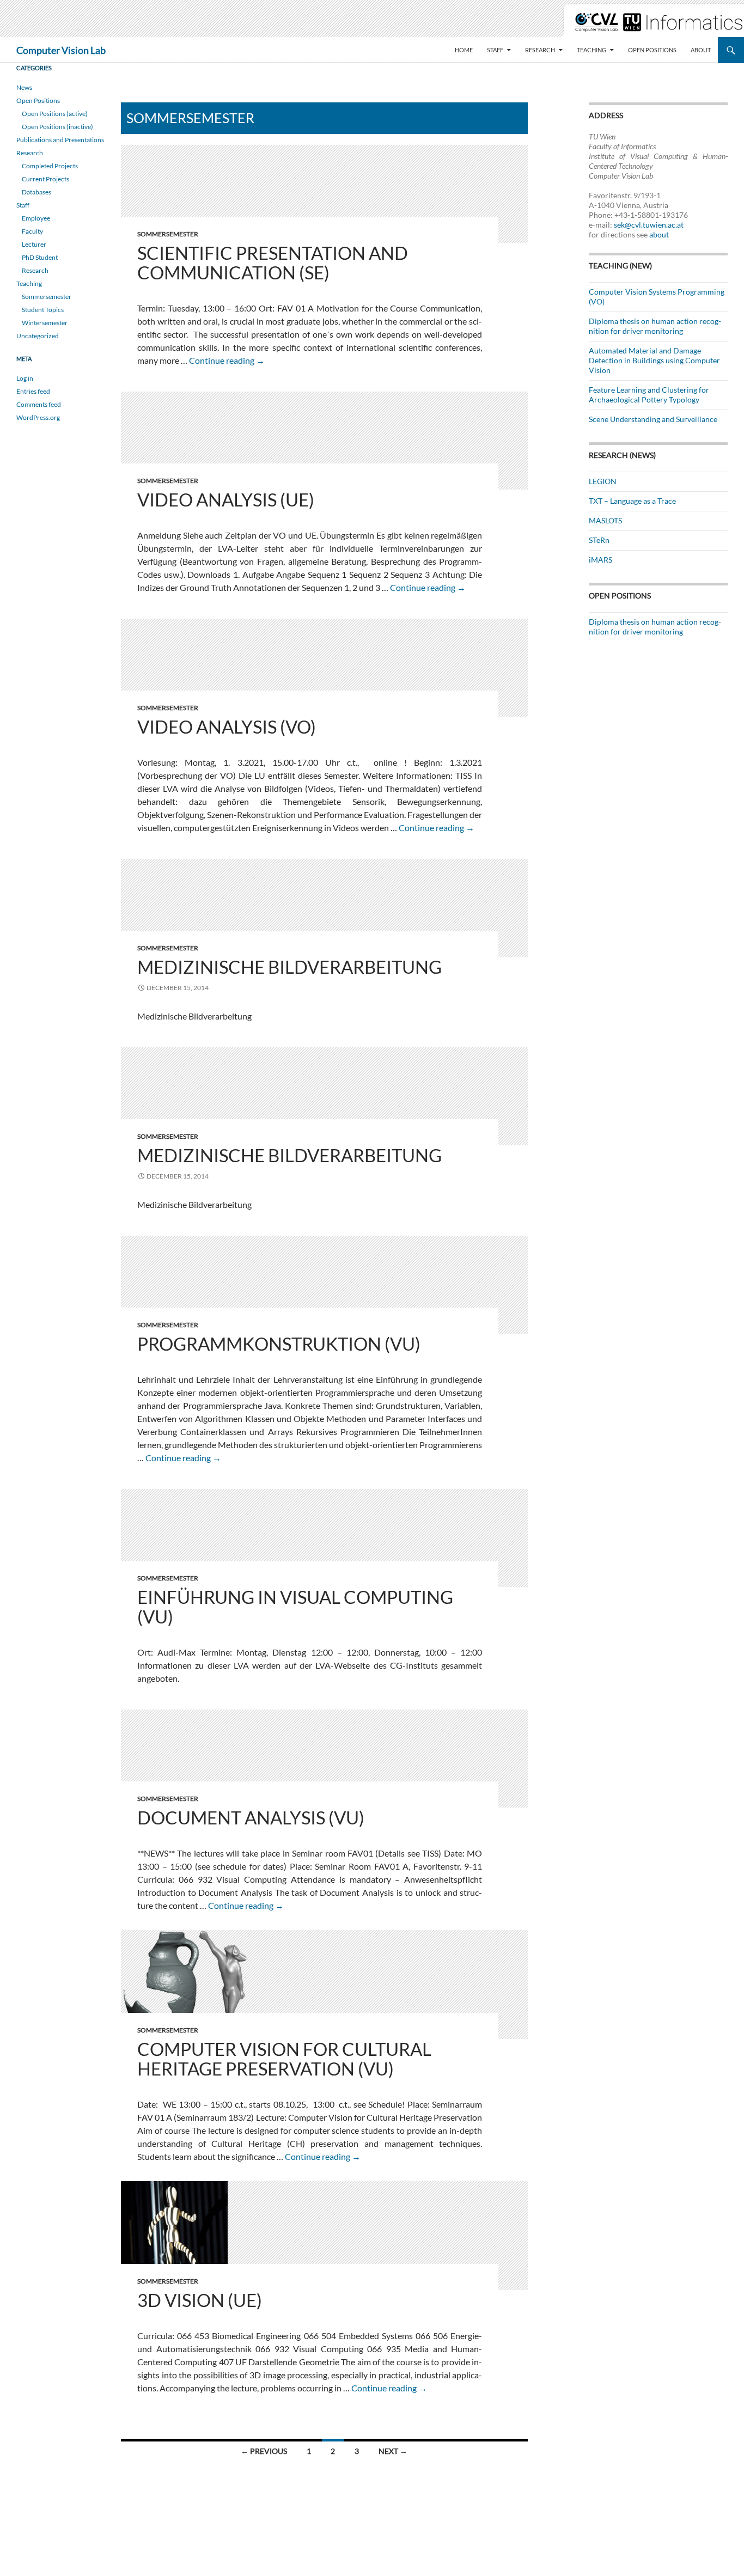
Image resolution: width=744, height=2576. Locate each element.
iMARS (600, 560)
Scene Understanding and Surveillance (653, 419)
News (24, 87)
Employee (36, 218)
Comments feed (39, 404)
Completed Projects (50, 166)
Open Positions (652, 50)
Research (540, 50)
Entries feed (33, 391)
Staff (495, 50)
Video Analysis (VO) (227, 727)
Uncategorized (38, 336)
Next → (393, 2451)
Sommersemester (168, 234)
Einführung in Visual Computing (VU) (295, 1607)
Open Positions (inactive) (57, 127)
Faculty (32, 231)
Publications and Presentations (60, 140)
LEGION (603, 481)
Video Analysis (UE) (226, 499)
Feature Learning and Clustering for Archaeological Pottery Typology (649, 395)
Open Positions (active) (55, 114)
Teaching (591, 50)
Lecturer (34, 244)
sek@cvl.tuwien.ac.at (649, 225)
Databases (36, 192)
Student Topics (43, 310)
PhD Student (40, 257)
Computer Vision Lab (61, 50)
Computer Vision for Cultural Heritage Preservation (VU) (284, 2059)
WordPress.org (38, 417)
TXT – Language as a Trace (632, 501)
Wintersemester (45, 323)
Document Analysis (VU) (251, 1817)
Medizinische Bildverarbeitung (289, 967)
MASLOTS (605, 520)
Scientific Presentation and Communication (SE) (273, 263)
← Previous (264, 2451)
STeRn (599, 540)
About (701, 50)
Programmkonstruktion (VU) (279, 1344)
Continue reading (227, 360)
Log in (25, 378)
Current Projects (45, 179)
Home (464, 50)
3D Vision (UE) (200, 2300)
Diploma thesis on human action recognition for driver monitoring (655, 326)
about (659, 234)
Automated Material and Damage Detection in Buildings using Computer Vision (654, 360)
